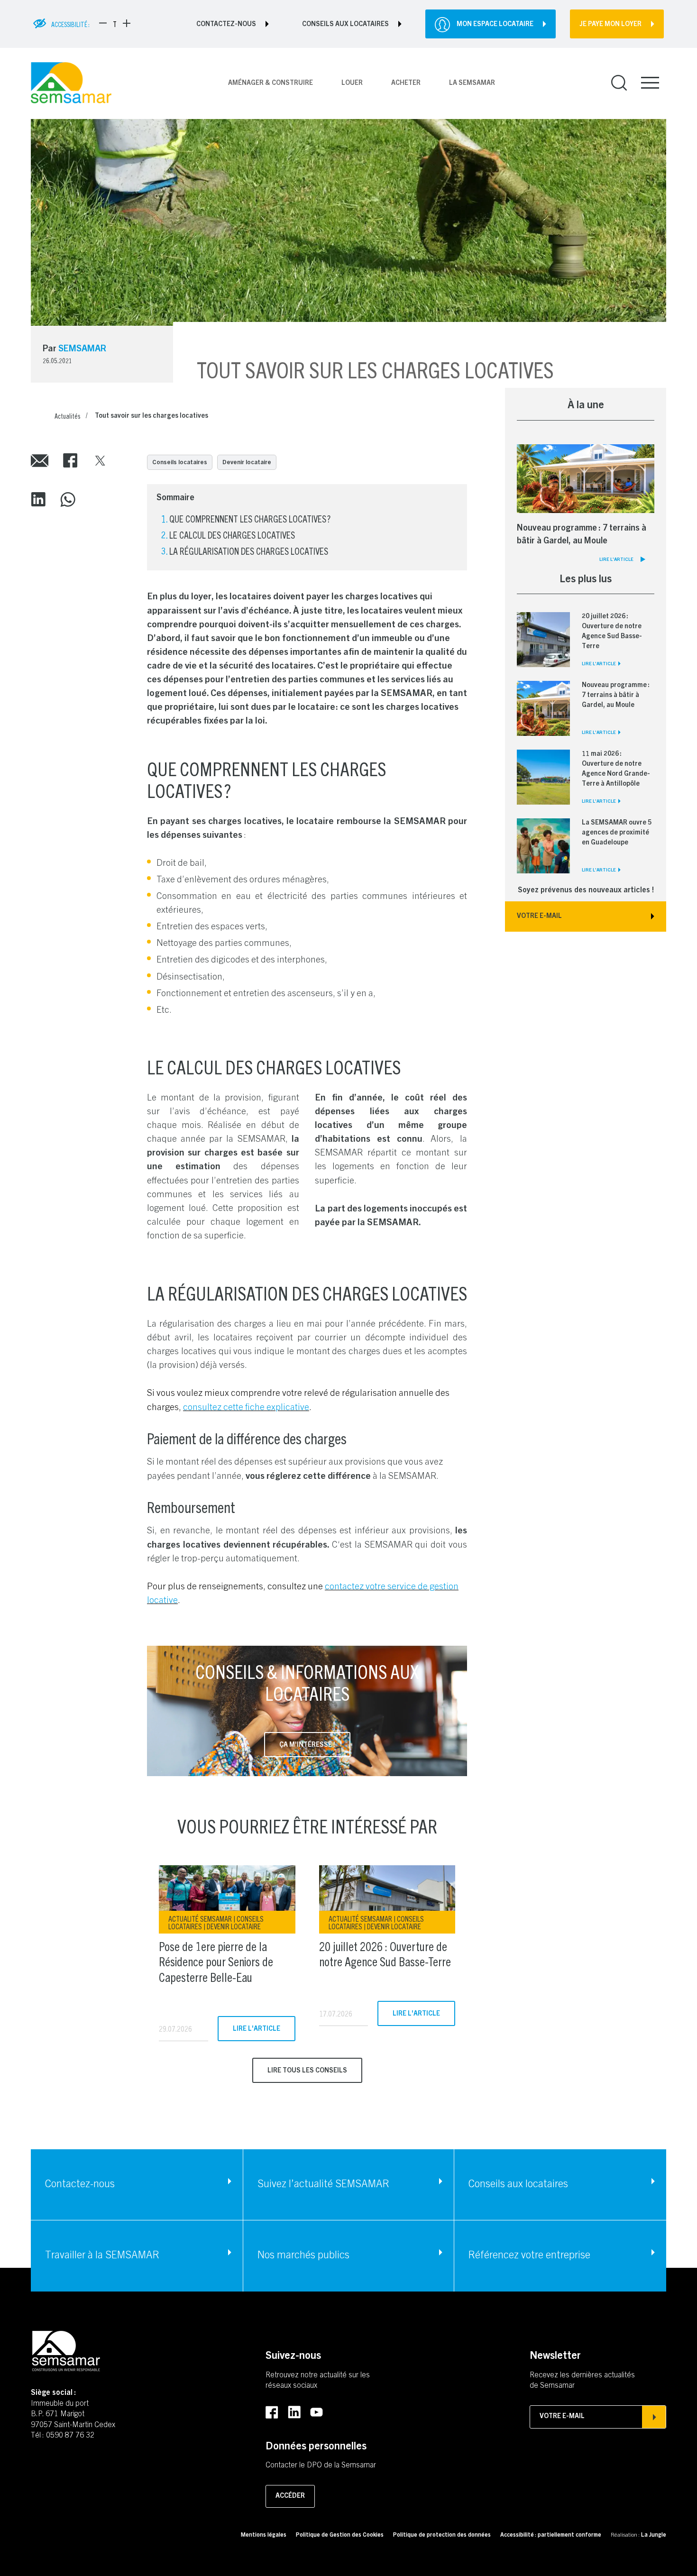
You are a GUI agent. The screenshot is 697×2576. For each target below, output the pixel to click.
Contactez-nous (226, 25)
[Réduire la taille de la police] (103, 23)
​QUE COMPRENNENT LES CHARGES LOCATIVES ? (250, 518)
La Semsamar (472, 83)
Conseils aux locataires (345, 25)
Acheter (406, 83)
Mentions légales (264, 2535)
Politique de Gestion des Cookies (340, 2535)
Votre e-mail (562, 2417)
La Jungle (654, 2535)
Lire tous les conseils (307, 2071)
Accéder (290, 2496)
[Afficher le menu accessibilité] (40, 24)
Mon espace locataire (495, 25)
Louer (352, 83)
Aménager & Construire (271, 83)
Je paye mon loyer (610, 25)
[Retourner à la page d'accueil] (71, 83)
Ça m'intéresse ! (307, 1745)
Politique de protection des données (442, 2535)
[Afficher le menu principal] (650, 83)
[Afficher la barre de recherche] (619, 83)
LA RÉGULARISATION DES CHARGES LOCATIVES (249, 551)
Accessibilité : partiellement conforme (551, 2535)
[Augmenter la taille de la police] (127, 23)
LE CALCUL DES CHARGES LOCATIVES (232, 535)
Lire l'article (257, 2029)
